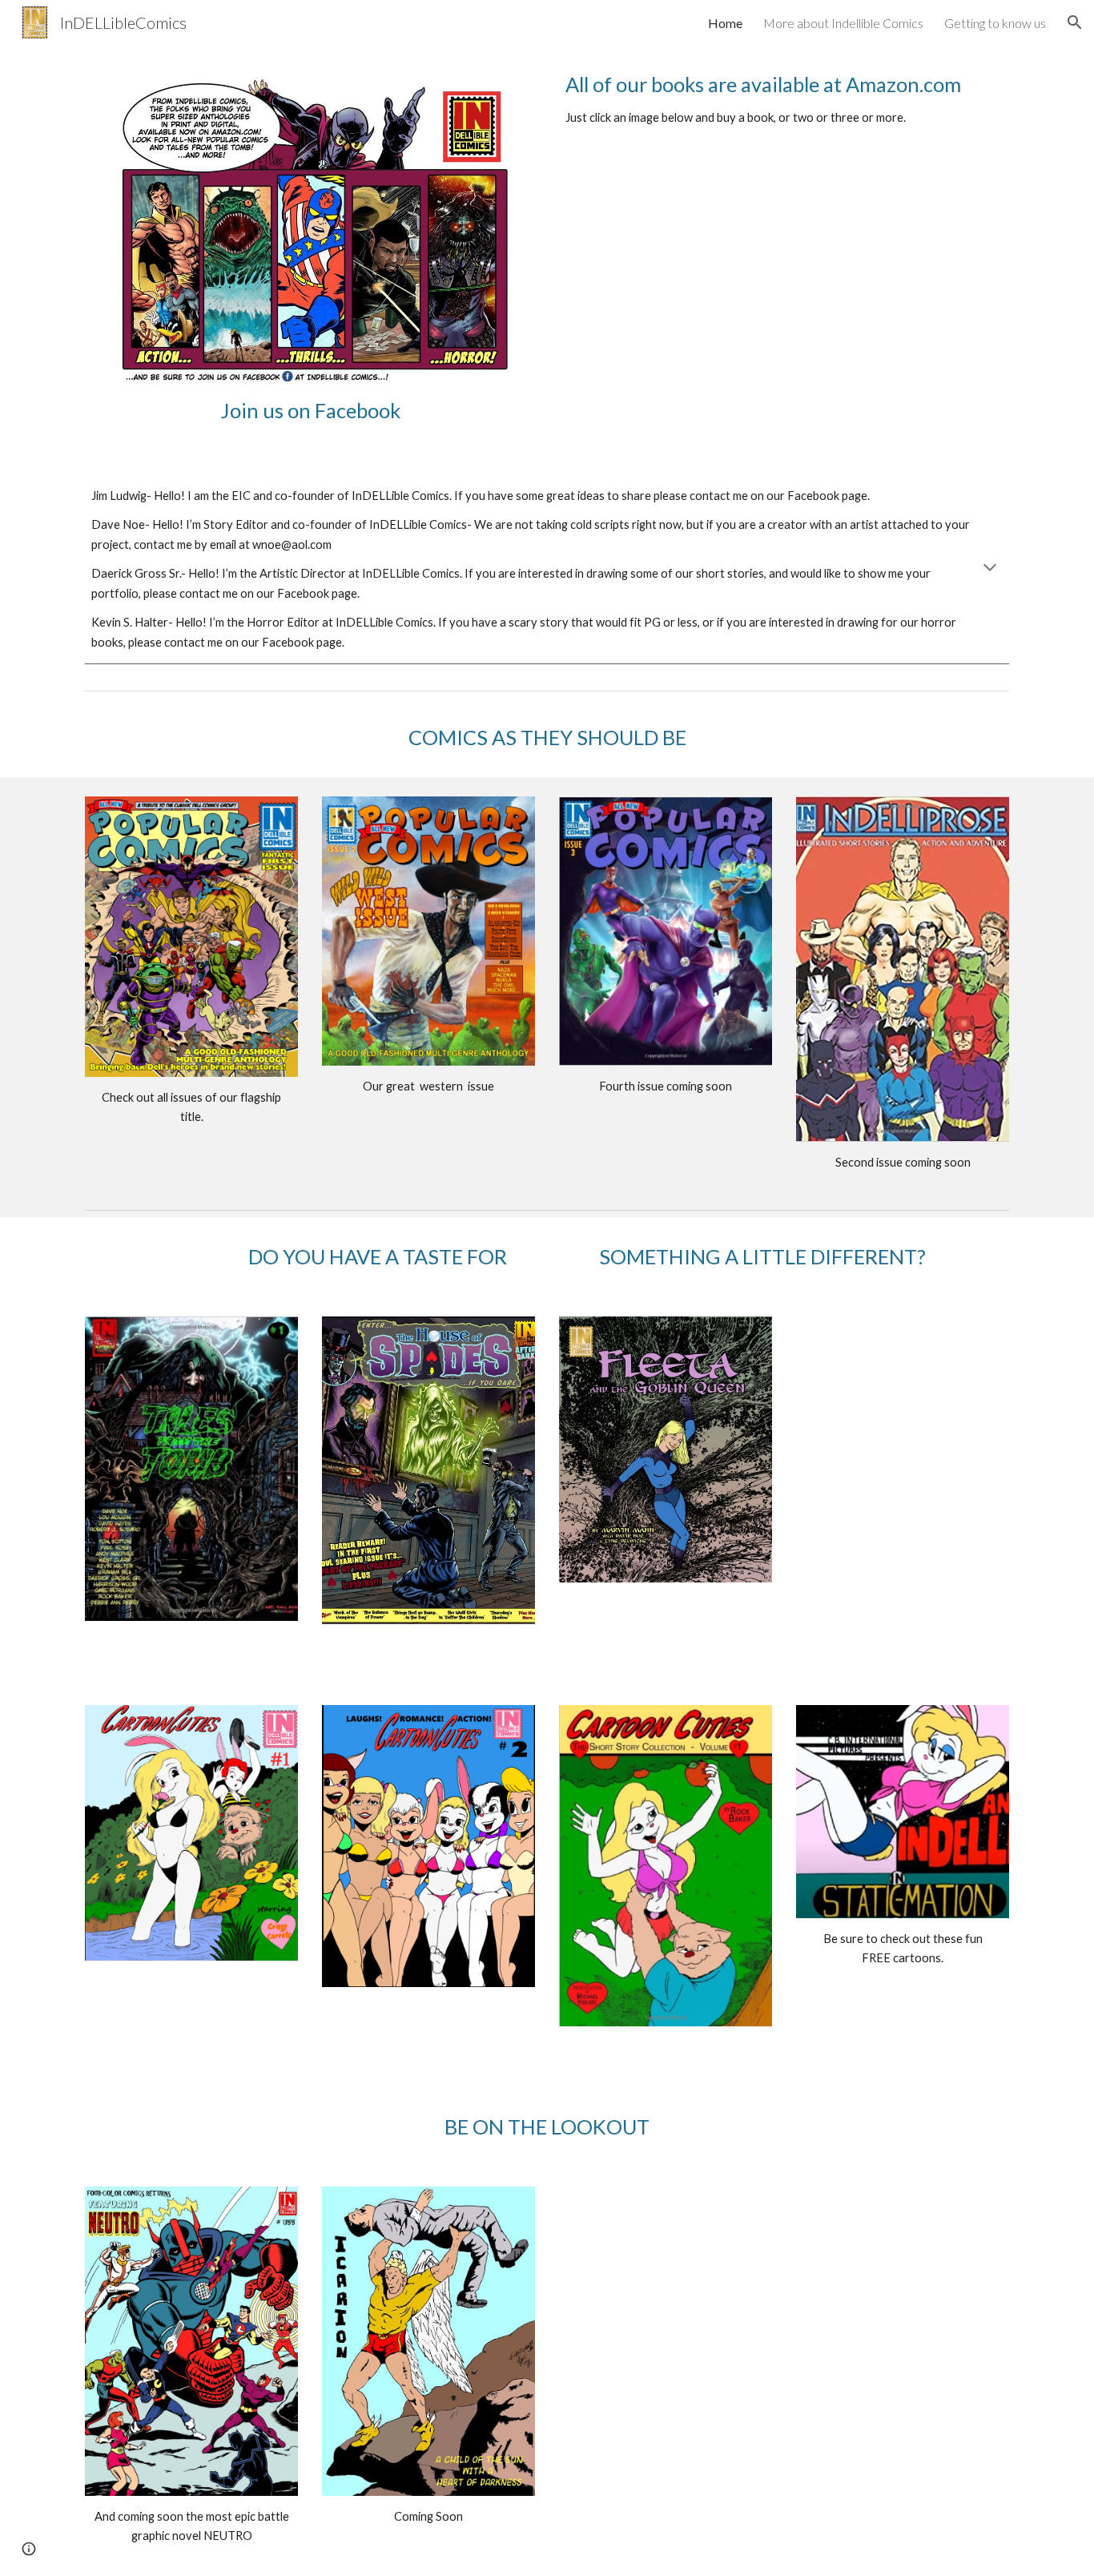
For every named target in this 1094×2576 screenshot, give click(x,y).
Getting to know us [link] (995, 23)
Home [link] (725, 23)
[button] (1075, 22)
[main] (310, 411)
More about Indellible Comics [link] (843, 23)
